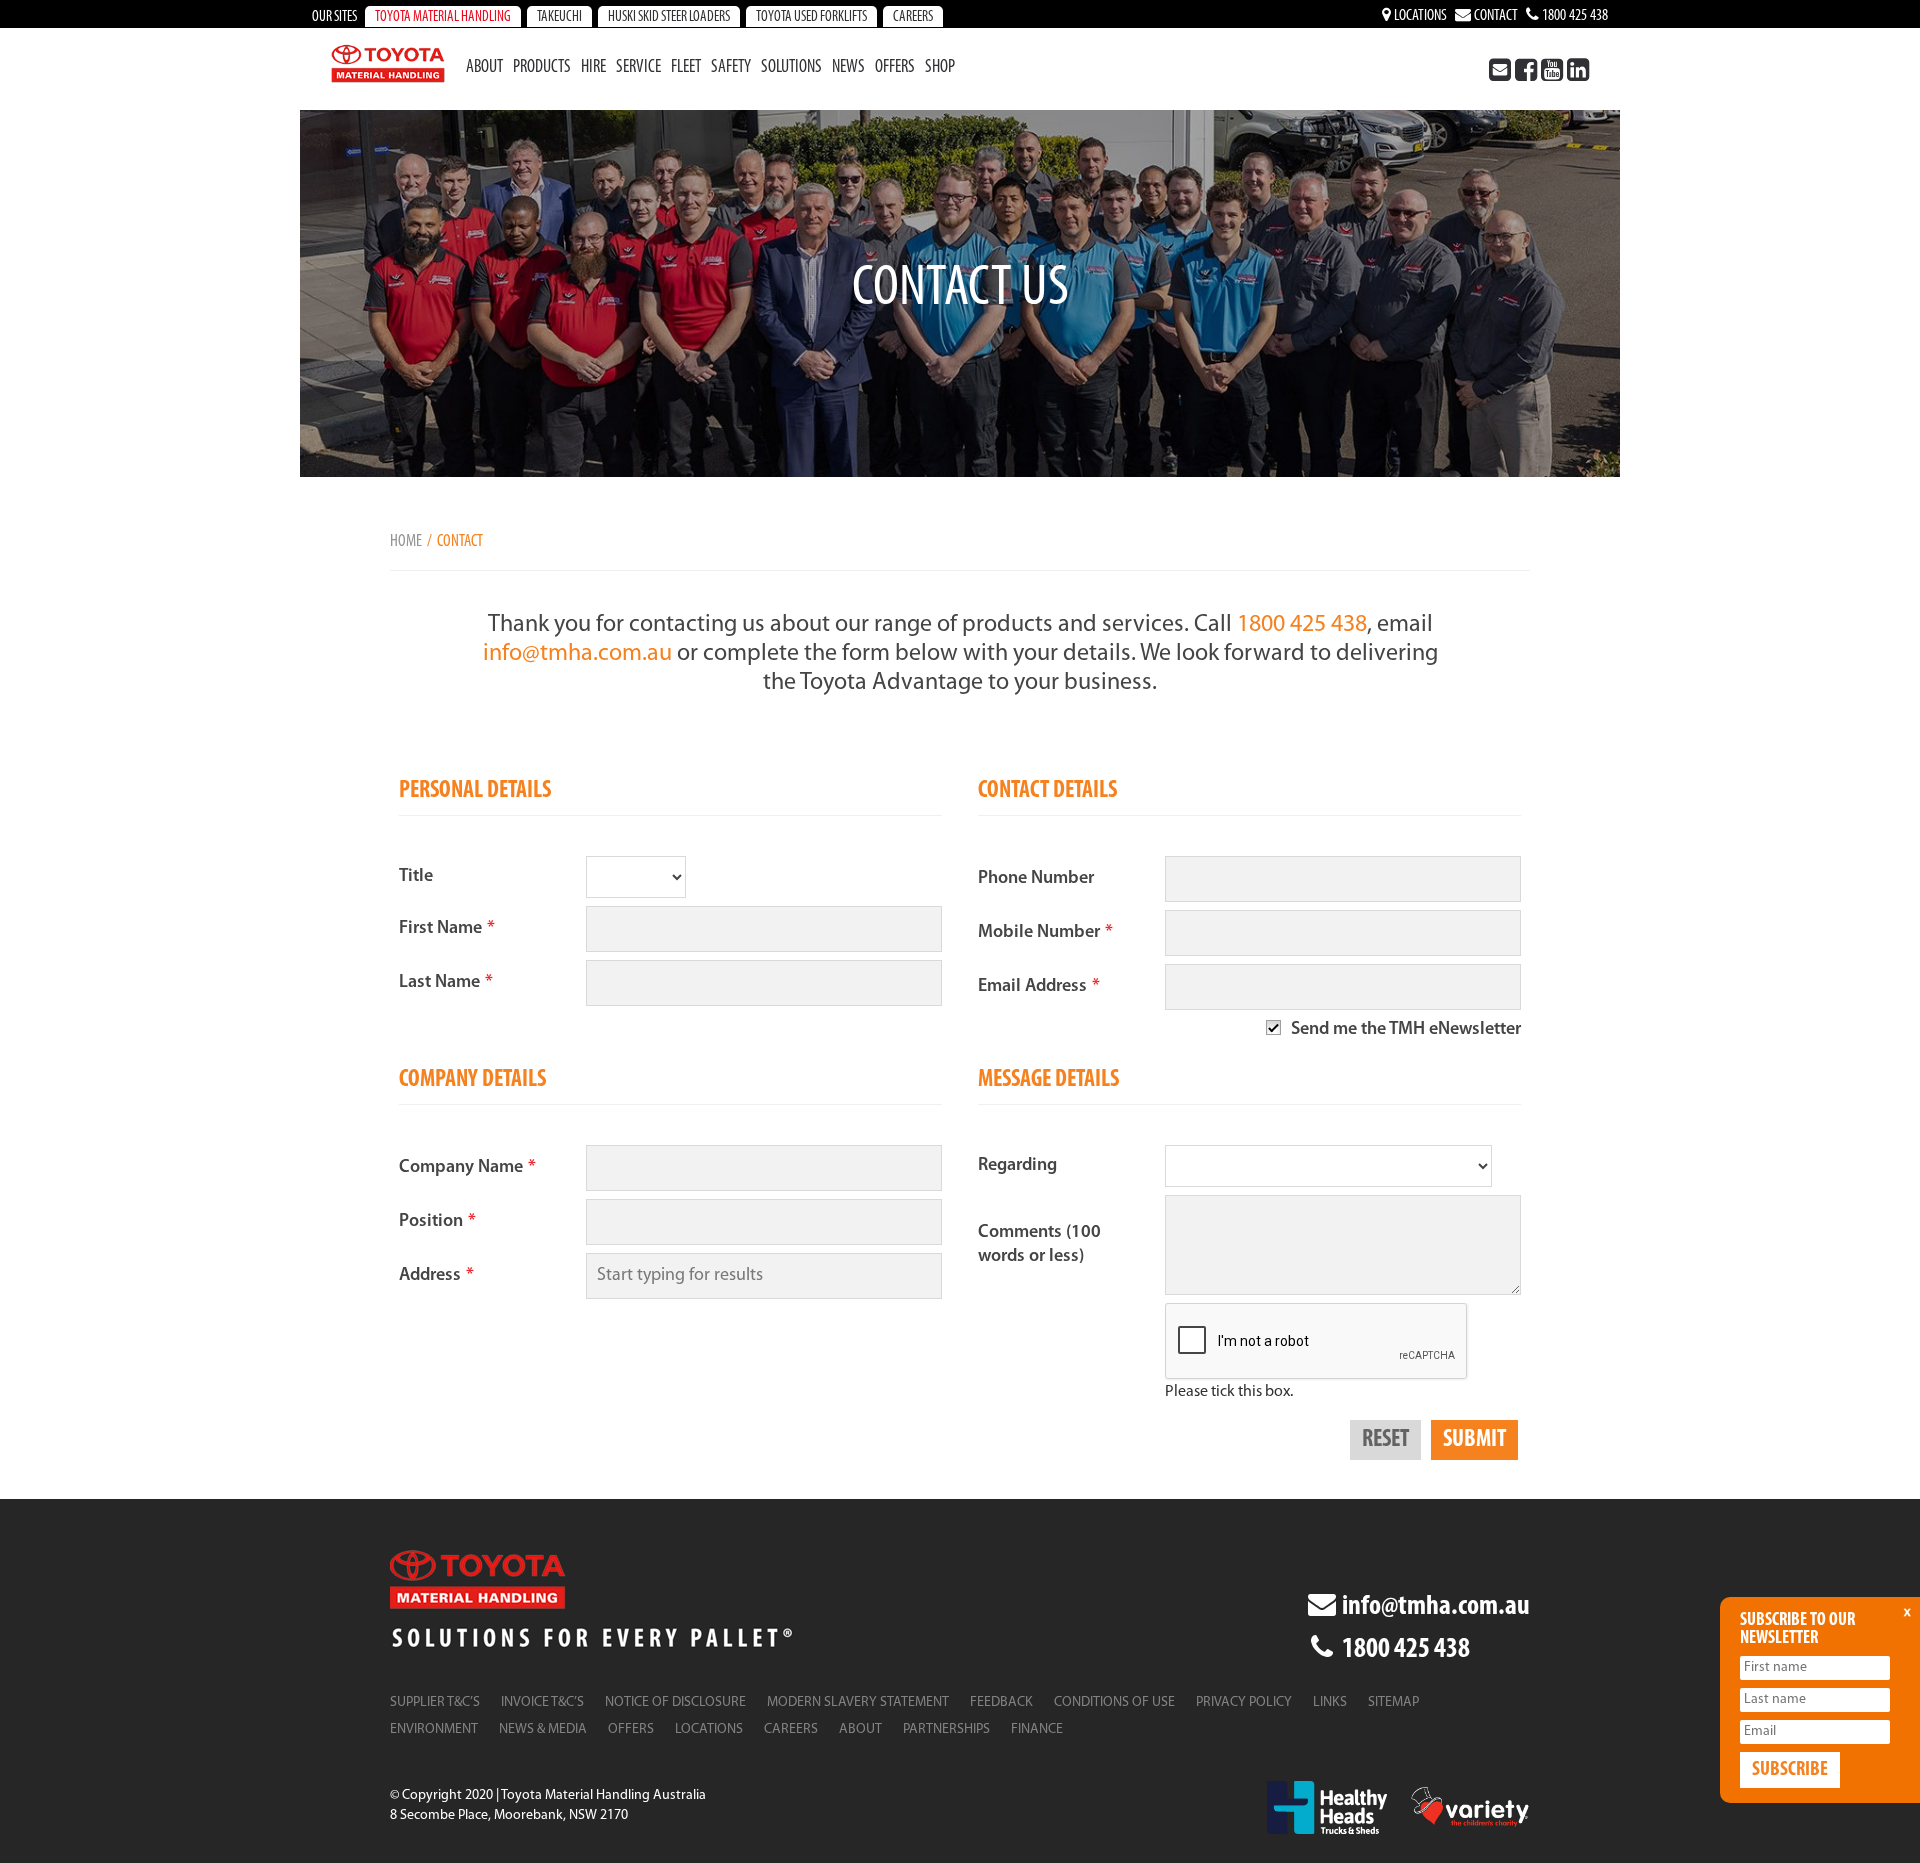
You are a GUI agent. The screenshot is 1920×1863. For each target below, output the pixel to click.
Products (542, 68)
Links (1330, 1702)
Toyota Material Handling (443, 17)
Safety (731, 68)
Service (638, 68)
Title (416, 877)
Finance (1037, 1729)
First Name (447, 929)
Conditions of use (1114, 1702)
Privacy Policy (1244, 1702)
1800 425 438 (1573, 16)
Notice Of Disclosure (675, 1702)
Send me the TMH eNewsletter (1406, 1030)
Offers (895, 68)
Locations (1419, 16)
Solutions (791, 68)
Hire (593, 68)
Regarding (1017, 1166)
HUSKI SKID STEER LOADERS (669, 17)
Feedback (1001, 1702)
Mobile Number (1045, 933)
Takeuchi (559, 17)
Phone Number (1036, 879)
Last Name (446, 983)
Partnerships (946, 1729)
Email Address (1039, 987)
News (848, 68)
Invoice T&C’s (542, 1702)
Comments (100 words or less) (1039, 1245)
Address (436, 1276)
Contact (1494, 16)
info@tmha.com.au (577, 654)
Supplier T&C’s (435, 1702)
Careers (913, 17)
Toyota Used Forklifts (811, 17)
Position (437, 1222)
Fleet (686, 68)
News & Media (543, 1729)
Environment (434, 1729)
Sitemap (1393, 1702)
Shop (940, 68)
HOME (406, 541)
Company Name (467, 1168)
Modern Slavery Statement (858, 1702)
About (484, 68)
